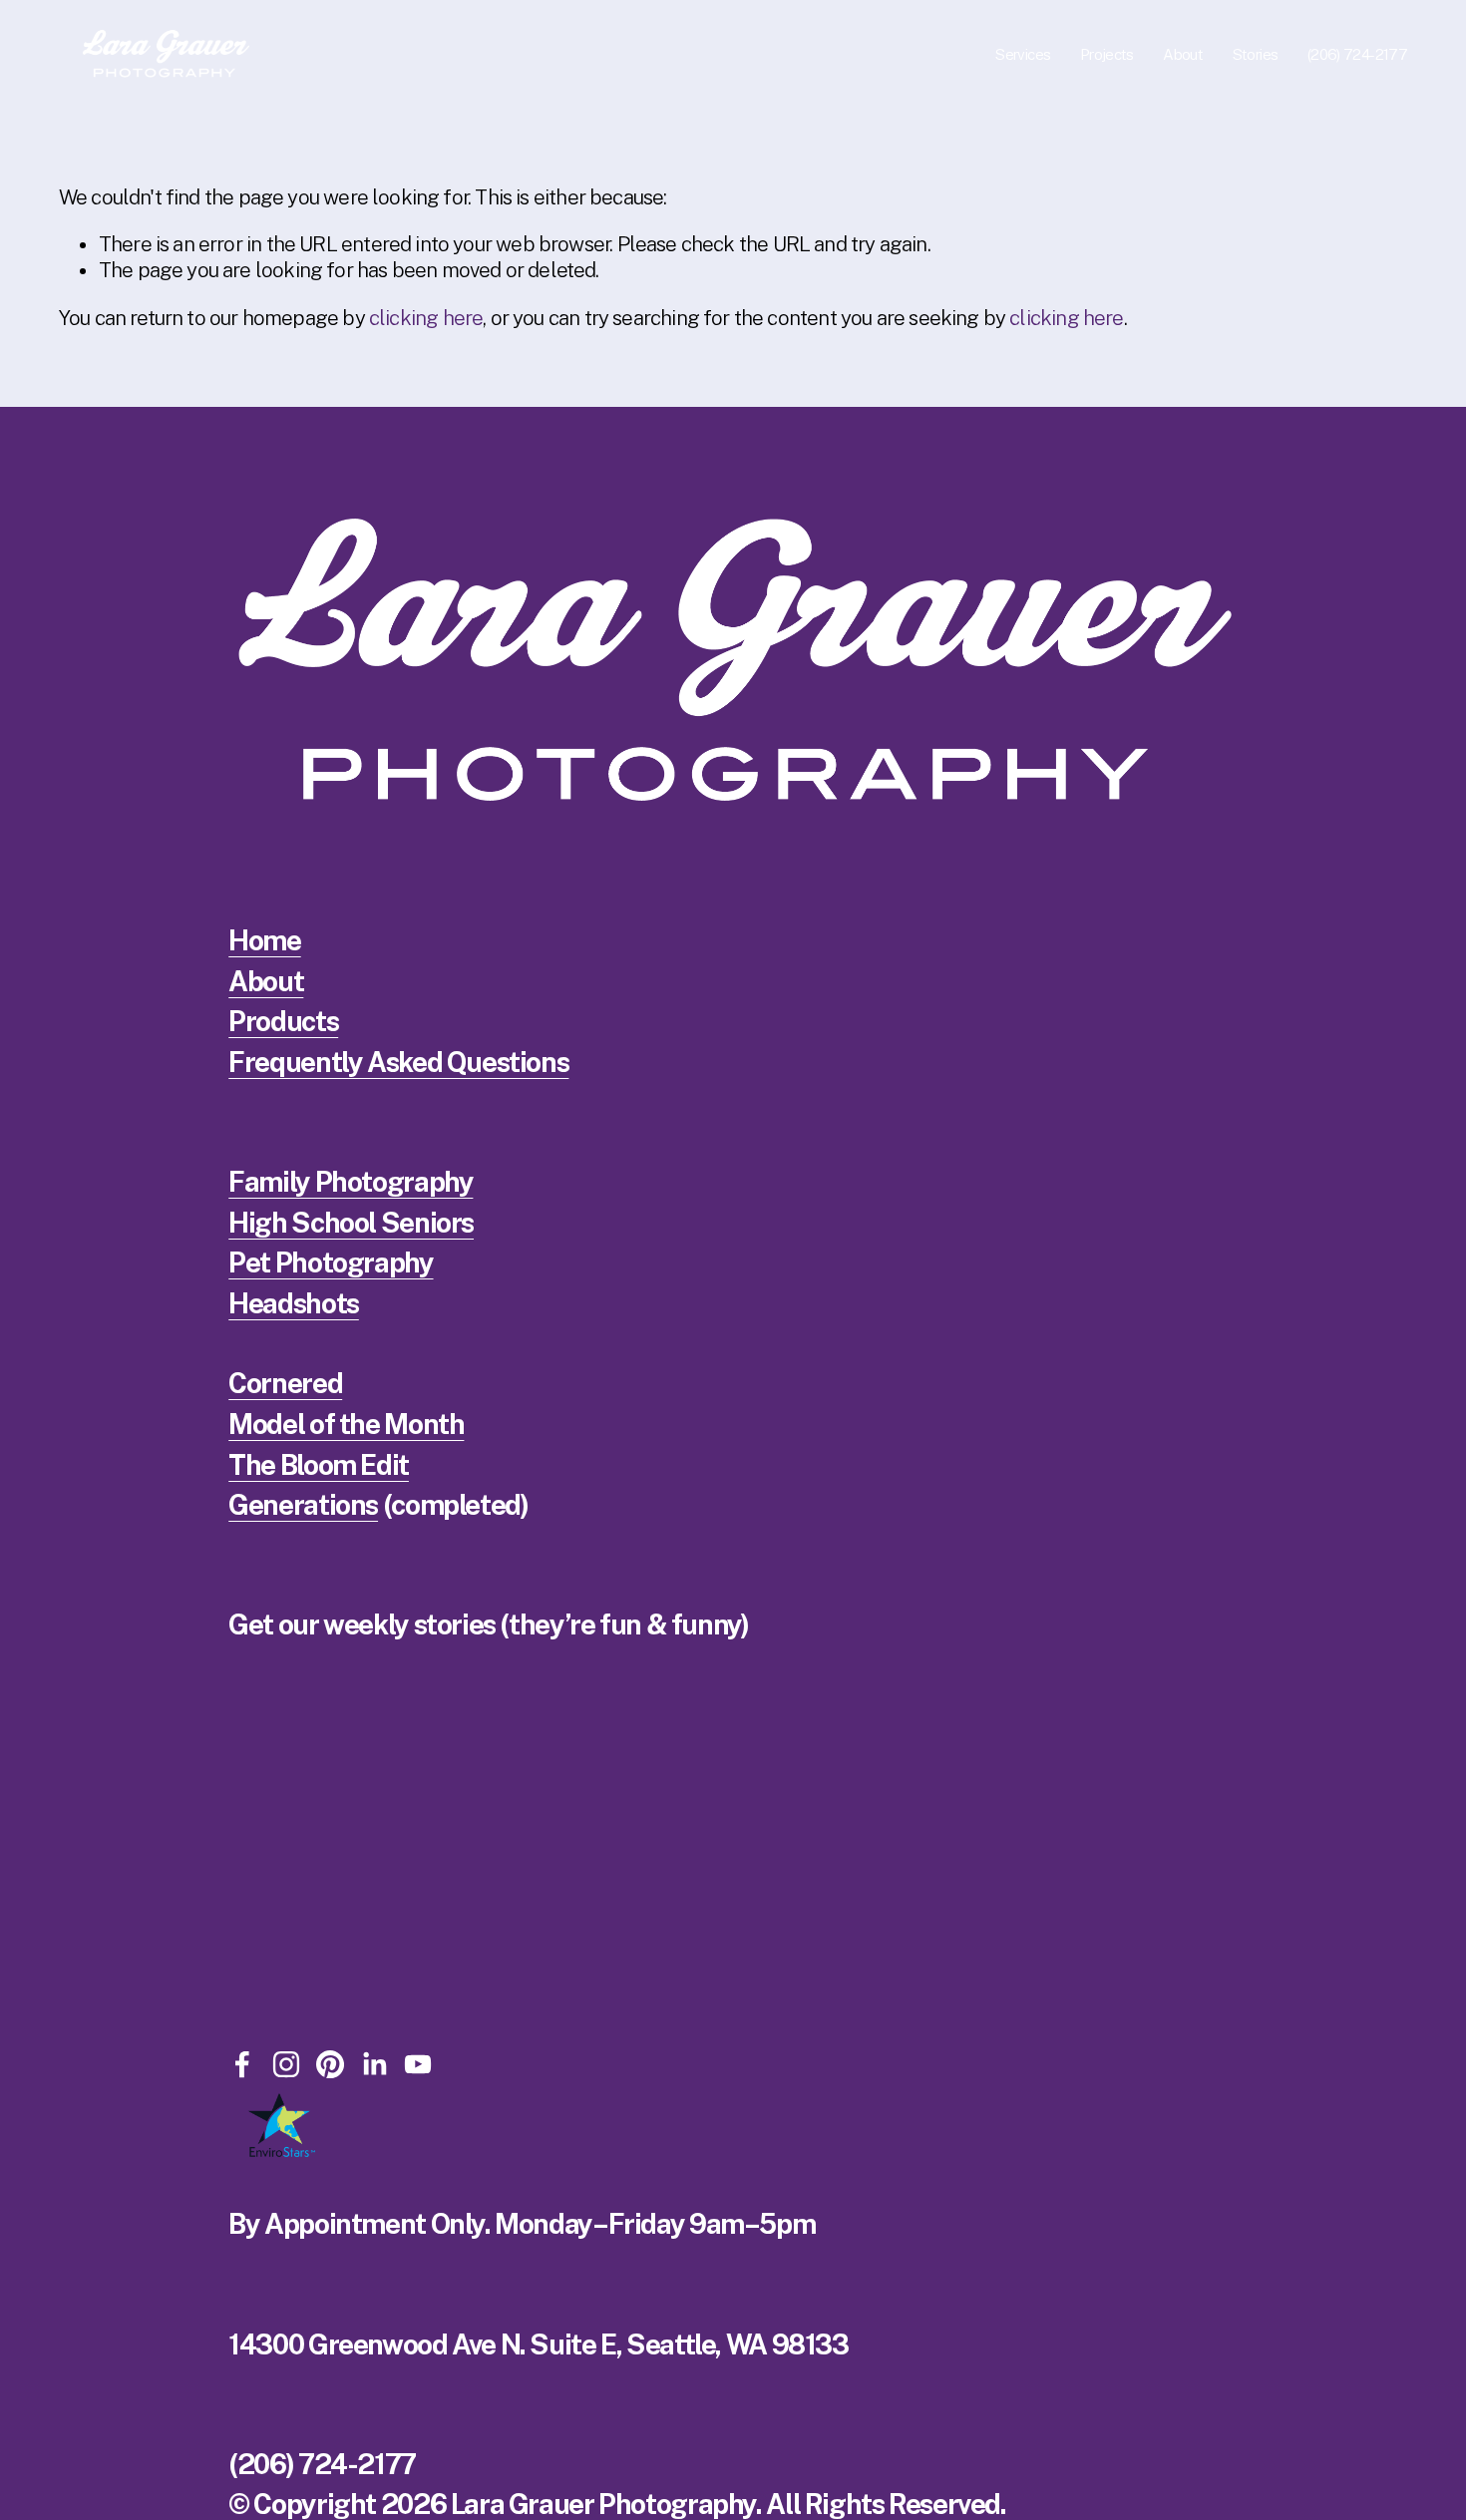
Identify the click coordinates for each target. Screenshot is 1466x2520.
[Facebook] (242, 2064)
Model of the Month (346, 1425)
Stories (1256, 54)
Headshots (294, 1304)
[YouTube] (418, 2064)
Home (264, 941)
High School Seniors (351, 1224)
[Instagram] (286, 2064)
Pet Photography (331, 1263)
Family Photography (351, 1183)
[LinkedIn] (374, 2064)
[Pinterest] (330, 2064)
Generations (303, 1506)
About (266, 982)
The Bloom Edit (319, 1466)
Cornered (285, 1384)
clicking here (426, 318)
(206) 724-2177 (1357, 54)
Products (283, 1022)
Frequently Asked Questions (398, 1063)
